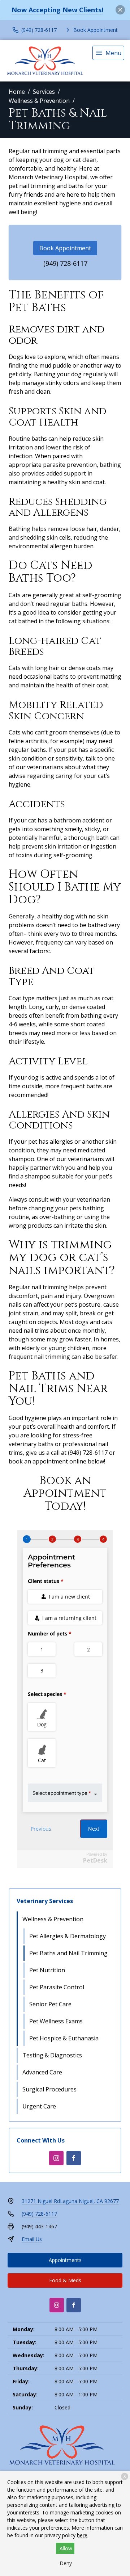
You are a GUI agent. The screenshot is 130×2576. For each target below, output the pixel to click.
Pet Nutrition (47, 1970)
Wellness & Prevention (39, 101)
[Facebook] (74, 2158)
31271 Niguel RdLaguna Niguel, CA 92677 (70, 2201)
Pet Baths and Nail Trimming (68, 1953)
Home (17, 92)
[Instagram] (56, 2158)
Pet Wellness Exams (56, 2021)
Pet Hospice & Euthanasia (64, 2038)
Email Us (32, 2239)
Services (44, 92)
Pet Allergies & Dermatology (68, 1936)
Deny (66, 2563)
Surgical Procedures (49, 2089)
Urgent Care (39, 2106)
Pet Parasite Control (57, 1987)
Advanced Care (42, 2072)
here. (83, 2535)
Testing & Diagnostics (52, 2055)
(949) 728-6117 (65, 263)
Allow (66, 2548)
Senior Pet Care (50, 2004)
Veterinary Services (45, 1901)
